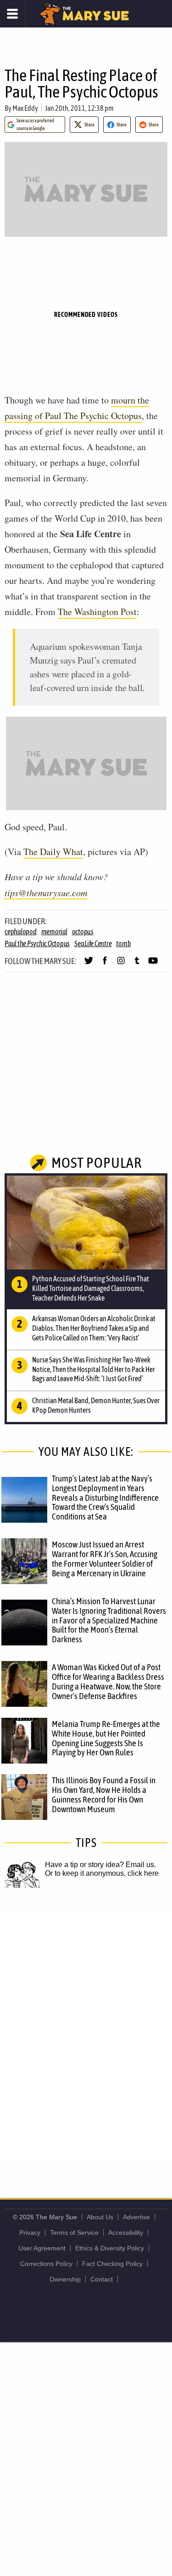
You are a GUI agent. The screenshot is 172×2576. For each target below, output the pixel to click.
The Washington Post (97, 612)
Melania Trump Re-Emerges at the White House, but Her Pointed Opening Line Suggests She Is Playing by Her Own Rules (106, 1738)
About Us (100, 2217)
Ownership (65, 2279)
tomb (123, 943)
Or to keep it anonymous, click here (102, 1873)
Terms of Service (74, 2233)
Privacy (30, 2233)
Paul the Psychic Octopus (37, 943)
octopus (83, 931)
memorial (54, 931)
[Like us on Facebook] (105, 964)
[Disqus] (86, 2033)
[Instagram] (121, 964)
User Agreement (42, 2248)
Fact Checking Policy (112, 2264)
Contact (102, 2279)
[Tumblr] (137, 964)
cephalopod (21, 931)
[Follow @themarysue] (89, 964)
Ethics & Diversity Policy (110, 2248)
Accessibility (126, 2233)
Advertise (136, 2217)
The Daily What (53, 852)
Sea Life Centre (93, 943)
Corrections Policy (46, 2264)
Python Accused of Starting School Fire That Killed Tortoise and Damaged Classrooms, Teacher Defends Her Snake (91, 1288)
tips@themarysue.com (46, 893)
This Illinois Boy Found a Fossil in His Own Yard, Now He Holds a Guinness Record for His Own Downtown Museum (104, 1794)
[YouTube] (153, 964)
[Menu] (13, 14)
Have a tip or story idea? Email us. (100, 1865)
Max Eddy (25, 108)
